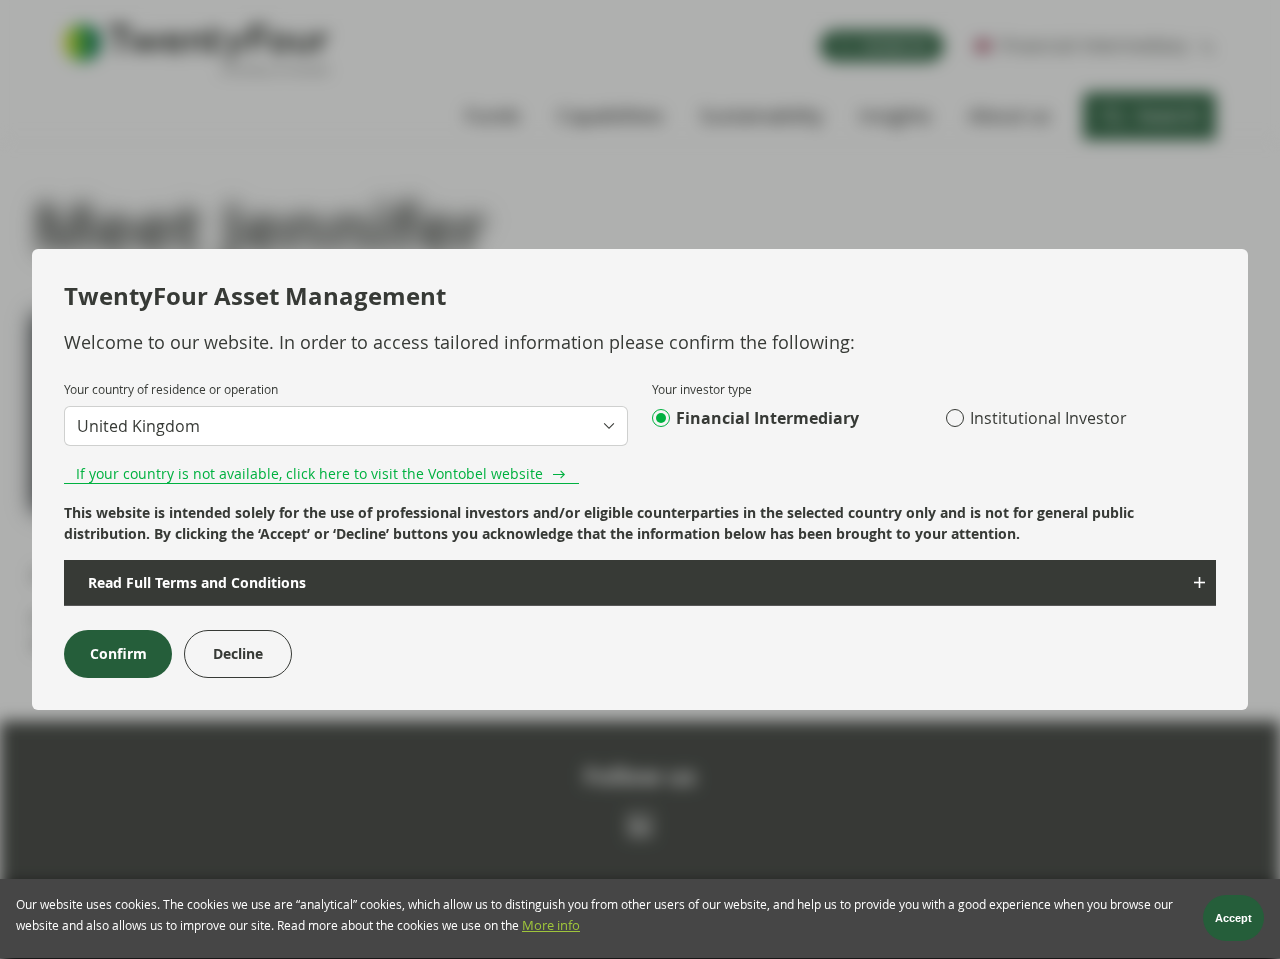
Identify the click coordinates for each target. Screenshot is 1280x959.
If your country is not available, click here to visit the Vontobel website (309, 473)
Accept (1233, 919)
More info (551, 926)
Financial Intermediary (767, 418)
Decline (238, 653)
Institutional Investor (1048, 418)
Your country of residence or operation (171, 389)
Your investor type (702, 389)
